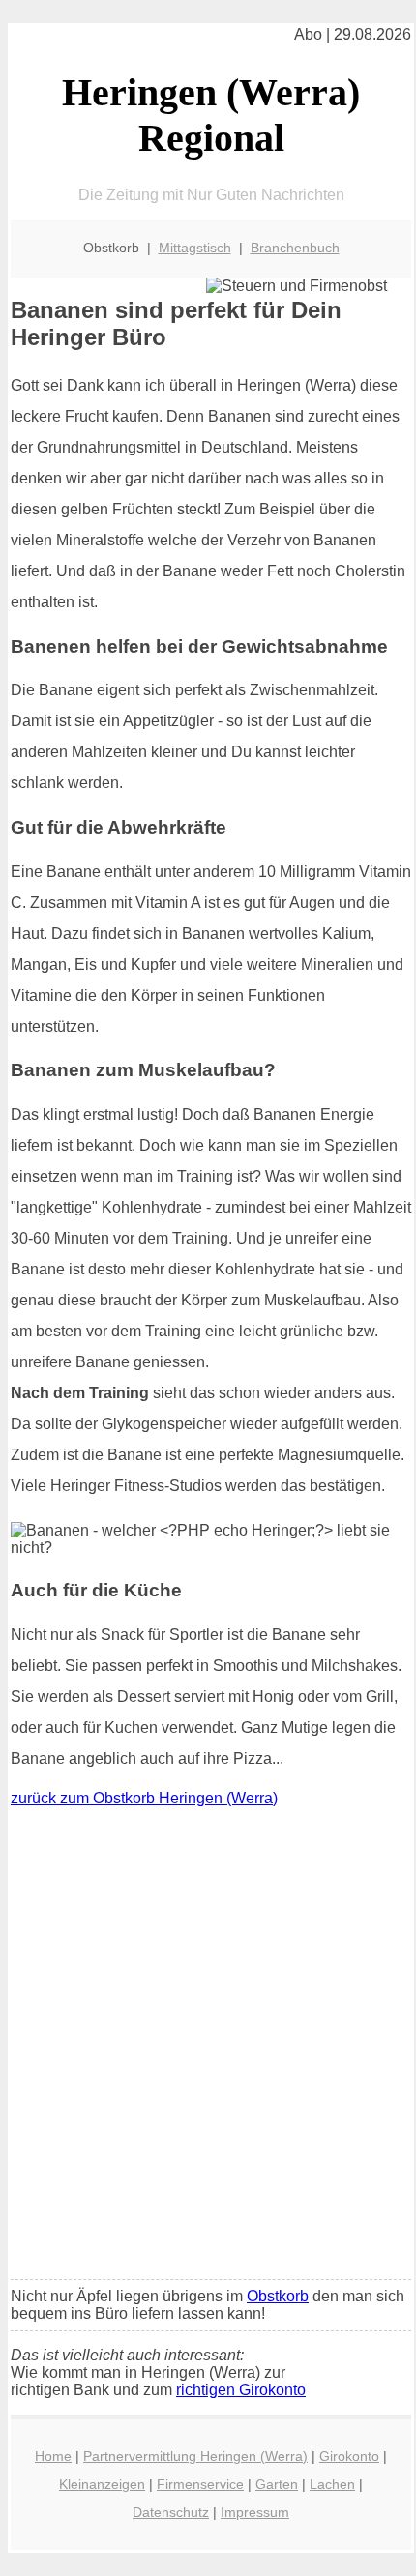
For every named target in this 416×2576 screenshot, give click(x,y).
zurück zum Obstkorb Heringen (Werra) (144, 1798)
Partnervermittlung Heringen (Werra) (195, 2456)
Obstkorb (278, 2296)
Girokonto (349, 2456)
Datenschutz (171, 2512)
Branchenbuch (295, 248)
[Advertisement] (208, 2048)
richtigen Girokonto (241, 2390)
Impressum (255, 2512)
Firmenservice (200, 2484)
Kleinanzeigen (102, 2484)
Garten (277, 2484)
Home (53, 2456)
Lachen (332, 2484)
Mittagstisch (195, 248)
